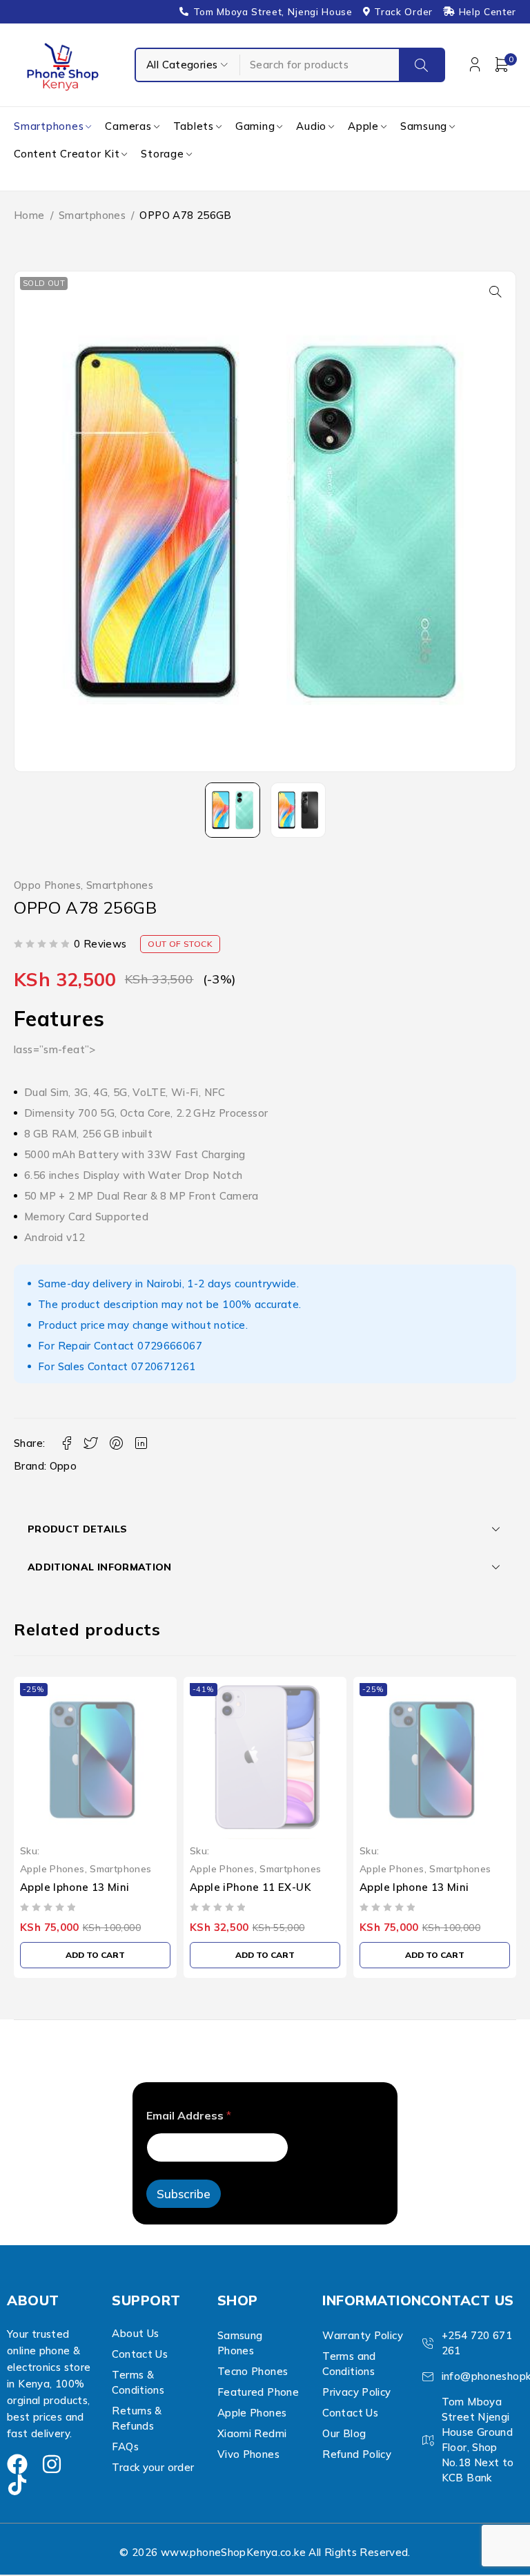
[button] (495, 291)
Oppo (63, 1466)
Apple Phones (52, 1868)
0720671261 (164, 1366)
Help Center (488, 12)
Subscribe (184, 2194)
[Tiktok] (17, 2485)
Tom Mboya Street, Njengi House (273, 12)
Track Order (403, 12)
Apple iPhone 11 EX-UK (250, 1887)
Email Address (189, 2116)
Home (29, 215)
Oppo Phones (47, 885)
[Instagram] (52, 2464)
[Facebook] (17, 2464)
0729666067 (170, 1346)
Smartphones (92, 215)
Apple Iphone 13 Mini (75, 1887)
